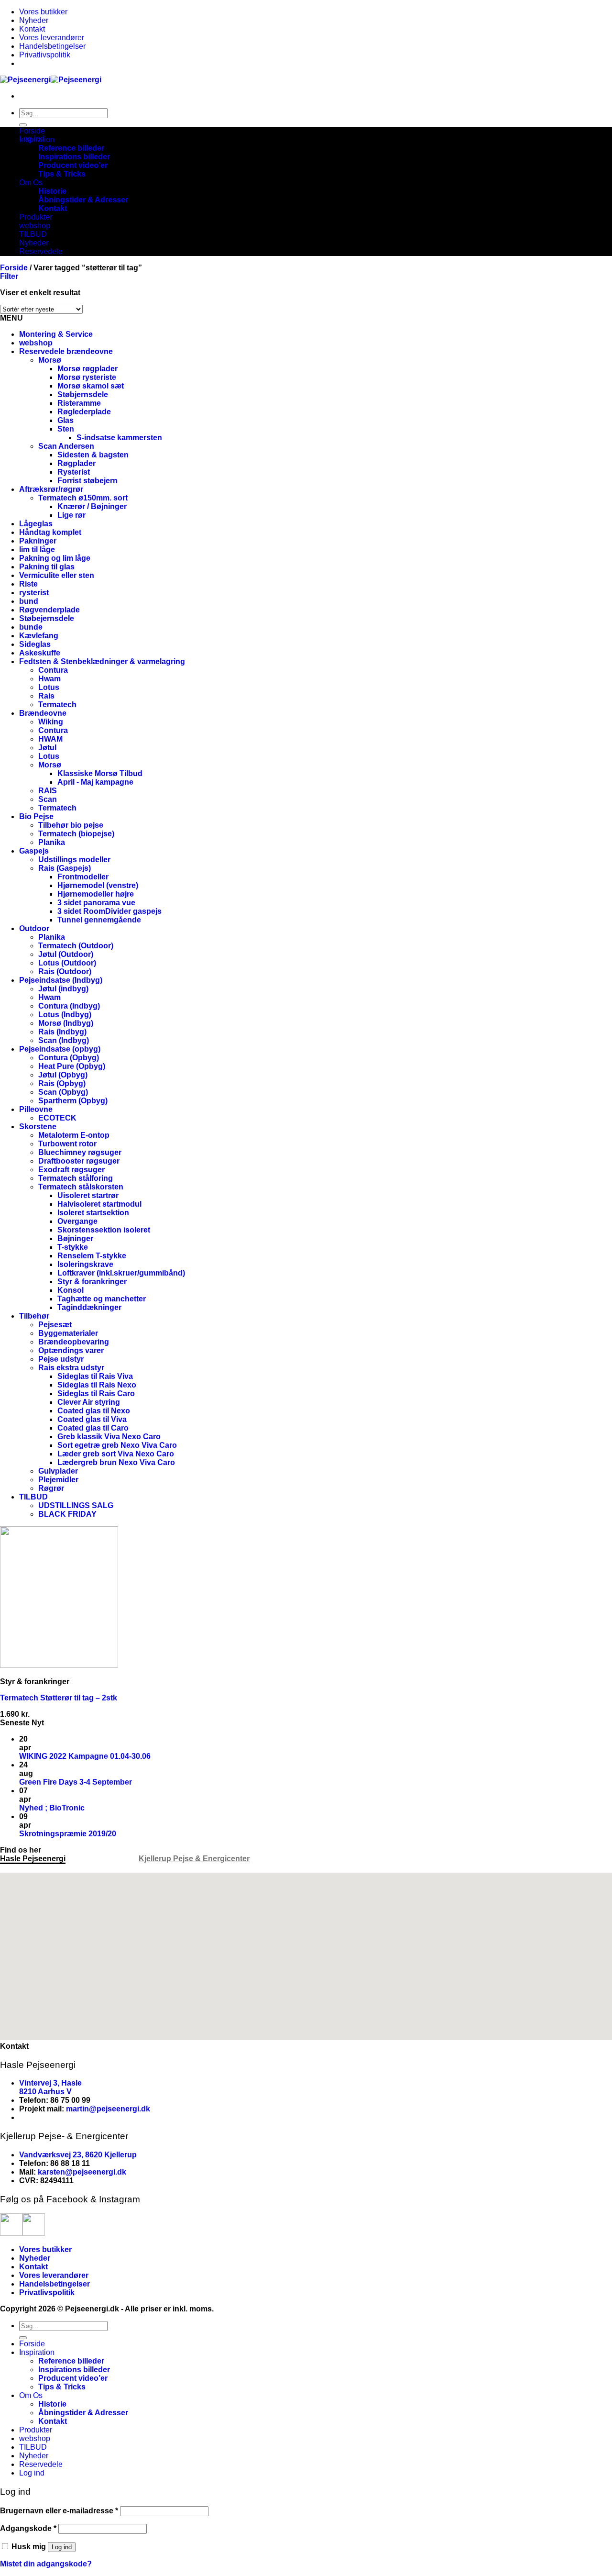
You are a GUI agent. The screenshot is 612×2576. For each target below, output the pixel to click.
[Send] (23, 125)
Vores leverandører (52, 38)
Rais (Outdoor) (65, 972)
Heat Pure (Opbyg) (72, 1066)
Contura (53, 670)
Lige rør (71, 515)
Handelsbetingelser (52, 46)
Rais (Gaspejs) (65, 868)
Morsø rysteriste (87, 377)
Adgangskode (28, 2528)
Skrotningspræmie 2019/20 (68, 1834)
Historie (52, 191)
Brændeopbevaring (74, 1342)
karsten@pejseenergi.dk (82, 2172)
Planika (52, 842)
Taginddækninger (89, 1307)
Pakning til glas (47, 567)
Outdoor (34, 928)
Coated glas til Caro (93, 1428)
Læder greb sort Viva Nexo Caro (116, 1454)
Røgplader (76, 463)
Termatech (57, 705)
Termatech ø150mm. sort (83, 498)
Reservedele (41, 251)
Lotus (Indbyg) (65, 1015)
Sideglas (35, 644)
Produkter (36, 217)
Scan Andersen (66, 446)
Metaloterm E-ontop (74, 1135)
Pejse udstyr (61, 1359)
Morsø (50, 360)
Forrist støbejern (87, 481)
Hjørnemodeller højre (96, 894)
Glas (66, 420)
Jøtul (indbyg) (63, 989)
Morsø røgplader (87, 369)
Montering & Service (56, 334)
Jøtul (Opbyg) (63, 1075)
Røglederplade (84, 412)
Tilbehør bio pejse (71, 825)
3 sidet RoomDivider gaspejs (109, 911)
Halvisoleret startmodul (99, 1204)
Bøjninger (75, 1238)
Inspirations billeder (74, 157)
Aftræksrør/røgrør (51, 489)
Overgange (77, 1221)
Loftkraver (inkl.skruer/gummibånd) (121, 1273)
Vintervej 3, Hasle (50, 2083)
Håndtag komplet (50, 532)
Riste (28, 584)
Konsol (71, 1290)
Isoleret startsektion (93, 1213)
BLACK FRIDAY (67, 1514)
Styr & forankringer (92, 1282)
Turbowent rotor (67, 1144)
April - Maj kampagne (95, 782)
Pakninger (38, 541)
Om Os (31, 183)
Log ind (62, 2547)
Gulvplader (58, 1471)
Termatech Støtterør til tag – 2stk (59, 1698)
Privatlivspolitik (45, 55)
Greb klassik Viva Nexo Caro (109, 1437)
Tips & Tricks (62, 174)
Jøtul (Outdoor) (66, 954)
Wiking (51, 722)
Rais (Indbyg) (62, 1032)
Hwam (49, 679)
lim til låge (37, 550)
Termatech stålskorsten (81, 1187)
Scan (48, 799)
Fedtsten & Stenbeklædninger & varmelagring (102, 661)
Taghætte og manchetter (102, 1299)
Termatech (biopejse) (76, 834)
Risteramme (79, 403)
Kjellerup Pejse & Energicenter (194, 1859)
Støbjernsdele (83, 394)
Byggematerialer (68, 1333)
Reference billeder (71, 148)
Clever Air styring (89, 1402)
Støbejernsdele (47, 618)
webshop (35, 226)
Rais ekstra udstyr (71, 1368)
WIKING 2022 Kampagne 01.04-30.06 (85, 1756)
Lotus (49, 687)
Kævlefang (39, 636)
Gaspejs (34, 851)
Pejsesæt (55, 1325)
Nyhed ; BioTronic (52, 1808)
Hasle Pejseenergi (33, 1859)
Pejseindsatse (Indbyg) (61, 980)
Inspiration (37, 139)
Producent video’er (73, 165)
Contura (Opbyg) (69, 1058)
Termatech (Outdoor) (76, 946)
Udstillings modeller (74, 860)
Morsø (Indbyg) (66, 1023)
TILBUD (33, 234)
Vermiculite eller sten (57, 575)
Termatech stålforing (76, 1178)
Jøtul (47, 748)
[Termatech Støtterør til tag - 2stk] (59, 1665)
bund (29, 601)
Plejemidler (58, 1480)
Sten (66, 429)
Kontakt (32, 29)
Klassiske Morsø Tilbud (100, 773)
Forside (32, 131)
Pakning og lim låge (55, 558)
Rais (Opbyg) (62, 1083)
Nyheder (34, 20)
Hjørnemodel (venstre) (98, 885)
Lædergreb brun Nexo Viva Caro (116, 1462)
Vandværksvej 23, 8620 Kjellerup (78, 2155)
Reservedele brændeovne (66, 351)
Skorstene (38, 1127)
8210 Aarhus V (45, 2092)
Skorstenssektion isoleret (104, 1230)
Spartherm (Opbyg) (73, 1101)
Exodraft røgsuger (71, 1170)
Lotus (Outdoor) (67, 963)
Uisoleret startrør (88, 1195)
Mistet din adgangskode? (46, 2564)
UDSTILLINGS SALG (76, 1505)
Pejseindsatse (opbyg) (60, 1049)
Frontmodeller (83, 877)
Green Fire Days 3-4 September (76, 1782)
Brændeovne (43, 713)
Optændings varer (71, 1350)
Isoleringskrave (85, 1264)
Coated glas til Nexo (94, 1411)
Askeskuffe (40, 653)
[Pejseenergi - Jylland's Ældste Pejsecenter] (51, 80)
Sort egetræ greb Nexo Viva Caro (117, 1445)
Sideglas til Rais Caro (96, 1393)
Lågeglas (36, 524)
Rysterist (74, 472)
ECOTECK (57, 1118)
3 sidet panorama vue (96, 903)
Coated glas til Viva (92, 1419)
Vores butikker (43, 12)
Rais (46, 696)
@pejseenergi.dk (120, 2109)
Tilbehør (34, 1316)
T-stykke (73, 1247)
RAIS (48, 791)
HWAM (50, 739)
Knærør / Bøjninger (92, 506)
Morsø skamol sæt (91, 386)
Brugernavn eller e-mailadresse (59, 2511)
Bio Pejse (36, 816)
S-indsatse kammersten (119, 438)
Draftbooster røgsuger (79, 1161)
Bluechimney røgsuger (80, 1152)
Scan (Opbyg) (63, 1092)
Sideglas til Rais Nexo (97, 1385)
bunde (31, 627)
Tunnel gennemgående (99, 920)
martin (77, 2109)
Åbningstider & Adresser (83, 200)
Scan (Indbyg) (64, 1040)
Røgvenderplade (49, 610)
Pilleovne (36, 1109)
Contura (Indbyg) (69, 1006)
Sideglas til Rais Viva (95, 1376)
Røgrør (51, 1488)
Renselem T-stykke (92, 1256)
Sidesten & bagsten (93, 455)
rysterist (34, 593)
